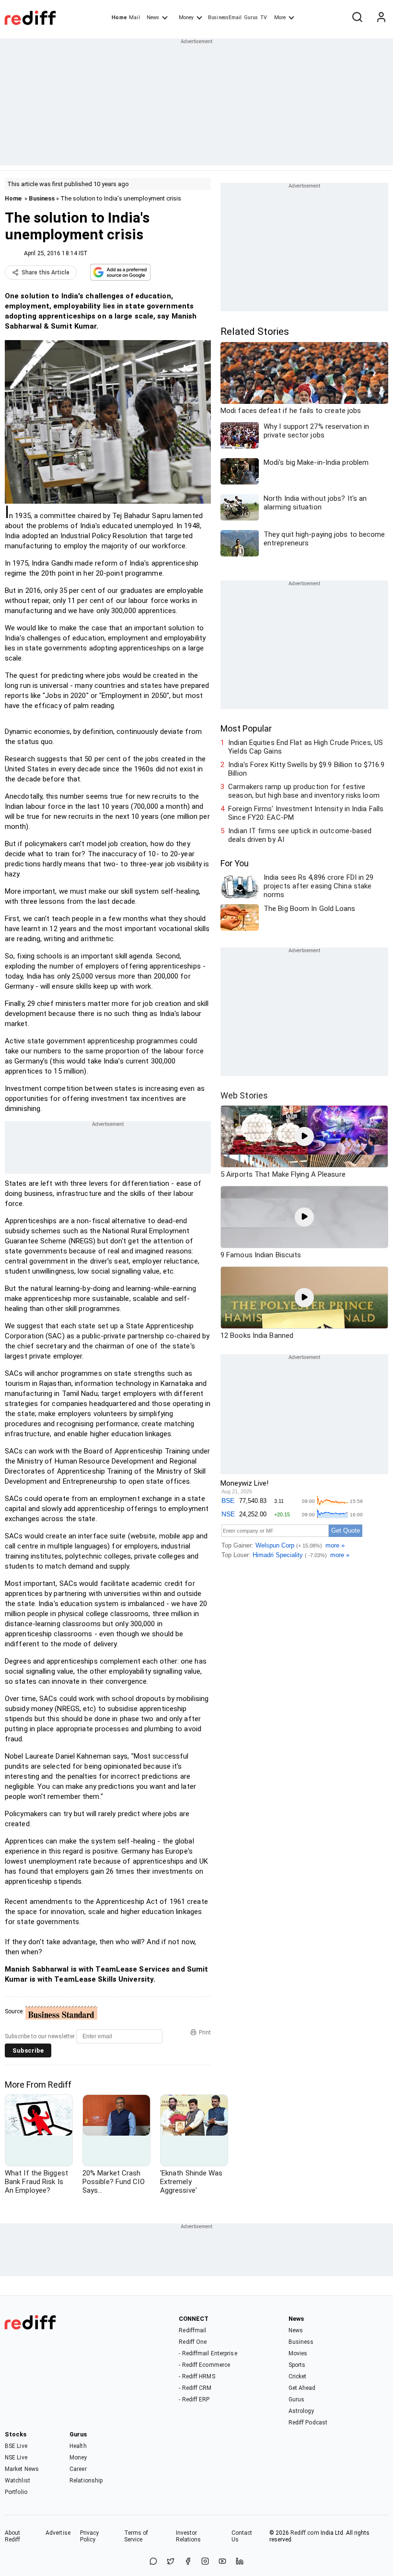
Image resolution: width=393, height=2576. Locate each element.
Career (78, 2469)
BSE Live (16, 2446)
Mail (134, 18)
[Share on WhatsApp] (153, 2562)
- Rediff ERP (194, 2399)
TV (264, 18)
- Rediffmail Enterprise (208, 2353)
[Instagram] (205, 2562)
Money (186, 18)
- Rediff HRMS (197, 2376)
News (153, 18)
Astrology (301, 2411)
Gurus (251, 18)
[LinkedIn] (240, 2562)
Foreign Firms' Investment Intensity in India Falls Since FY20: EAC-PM (306, 813)
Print (205, 2032)
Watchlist (17, 2481)
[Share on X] (171, 2562)
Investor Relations (189, 2536)
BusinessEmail (225, 18)
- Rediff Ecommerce (204, 2365)
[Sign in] (381, 18)
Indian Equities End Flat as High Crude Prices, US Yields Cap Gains (306, 747)
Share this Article (46, 272)
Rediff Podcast (308, 2422)
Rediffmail (192, 2330)
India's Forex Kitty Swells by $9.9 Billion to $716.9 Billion (306, 769)
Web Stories (244, 1095)
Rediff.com (305, 2533)
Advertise (58, 2533)
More (280, 18)
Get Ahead (302, 2388)
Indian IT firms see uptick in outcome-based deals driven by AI (300, 835)
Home (119, 18)
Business (42, 198)
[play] (304, 1136)
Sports (297, 2365)
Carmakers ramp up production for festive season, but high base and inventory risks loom (304, 791)
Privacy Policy (90, 2536)
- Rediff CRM (195, 2388)
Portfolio (16, 2492)
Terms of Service (136, 2536)
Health (78, 2446)
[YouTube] (222, 2562)
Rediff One (193, 2342)
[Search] (357, 18)
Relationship (86, 2481)
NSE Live (16, 2458)
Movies (298, 2353)
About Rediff (13, 2536)
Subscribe (28, 2050)
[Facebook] (188, 2562)
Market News (22, 2469)
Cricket (298, 2376)
